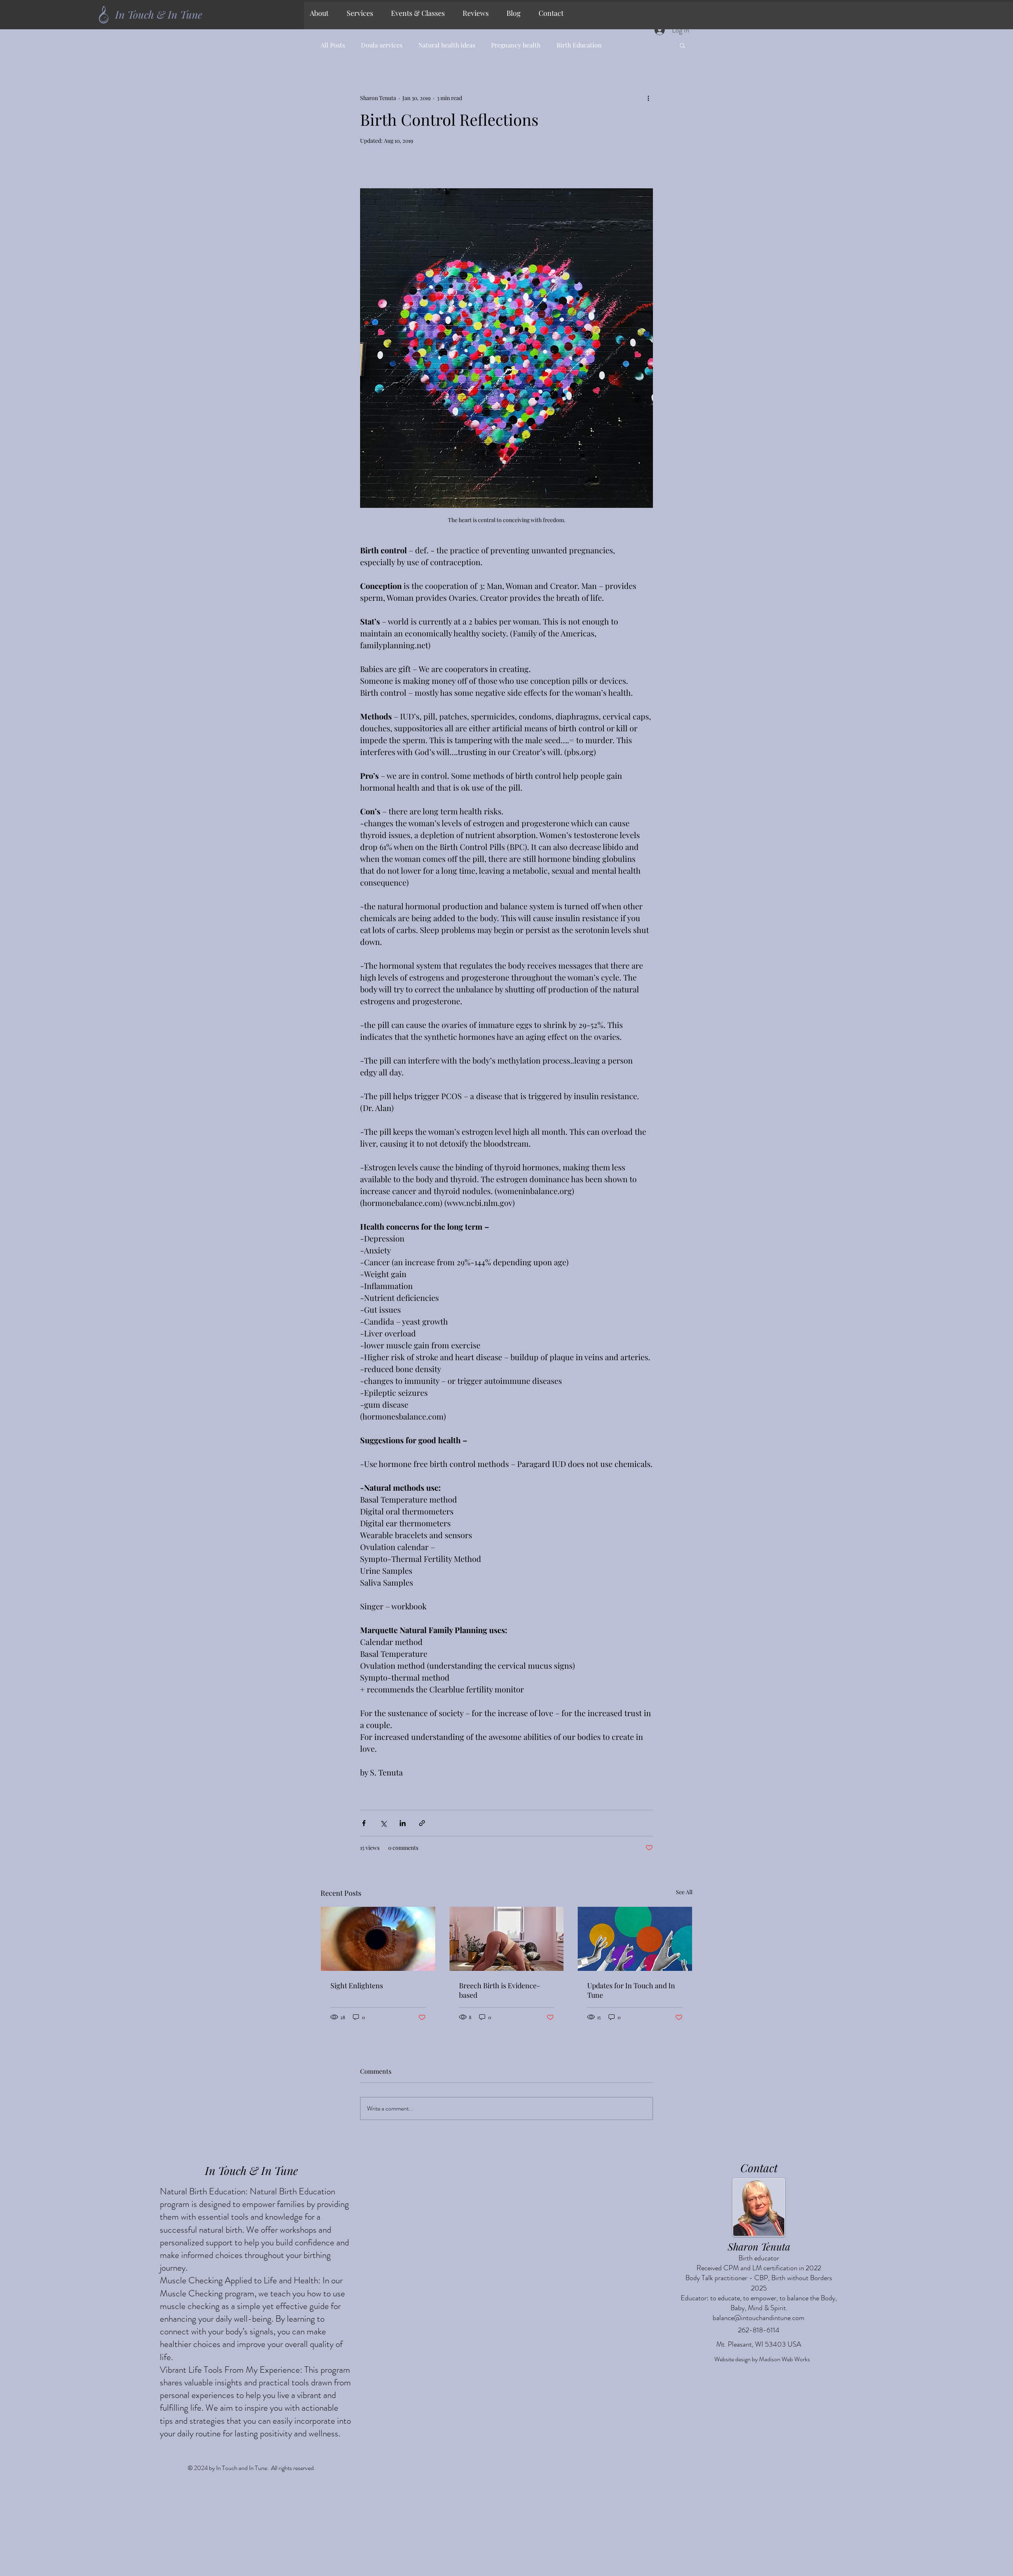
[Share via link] (422, 1823)
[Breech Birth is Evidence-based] (507, 1939)
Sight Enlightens (357, 1985)
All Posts (333, 45)
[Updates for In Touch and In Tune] (635, 1939)
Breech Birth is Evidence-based (500, 1990)
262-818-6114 (759, 2330)
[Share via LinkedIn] (403, 1823)
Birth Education (579, 45)
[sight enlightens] (378, 1939)
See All (684, 1892)
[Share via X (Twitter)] (383, 1823)
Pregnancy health (516, 45)
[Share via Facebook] (364, 1823)
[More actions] (648, 98)
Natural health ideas (447, 45)
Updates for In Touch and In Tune (631, 1990)
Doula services (382, 45)
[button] (363, 13)
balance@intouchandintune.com (759, 2318)
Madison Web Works (784, 2359)
